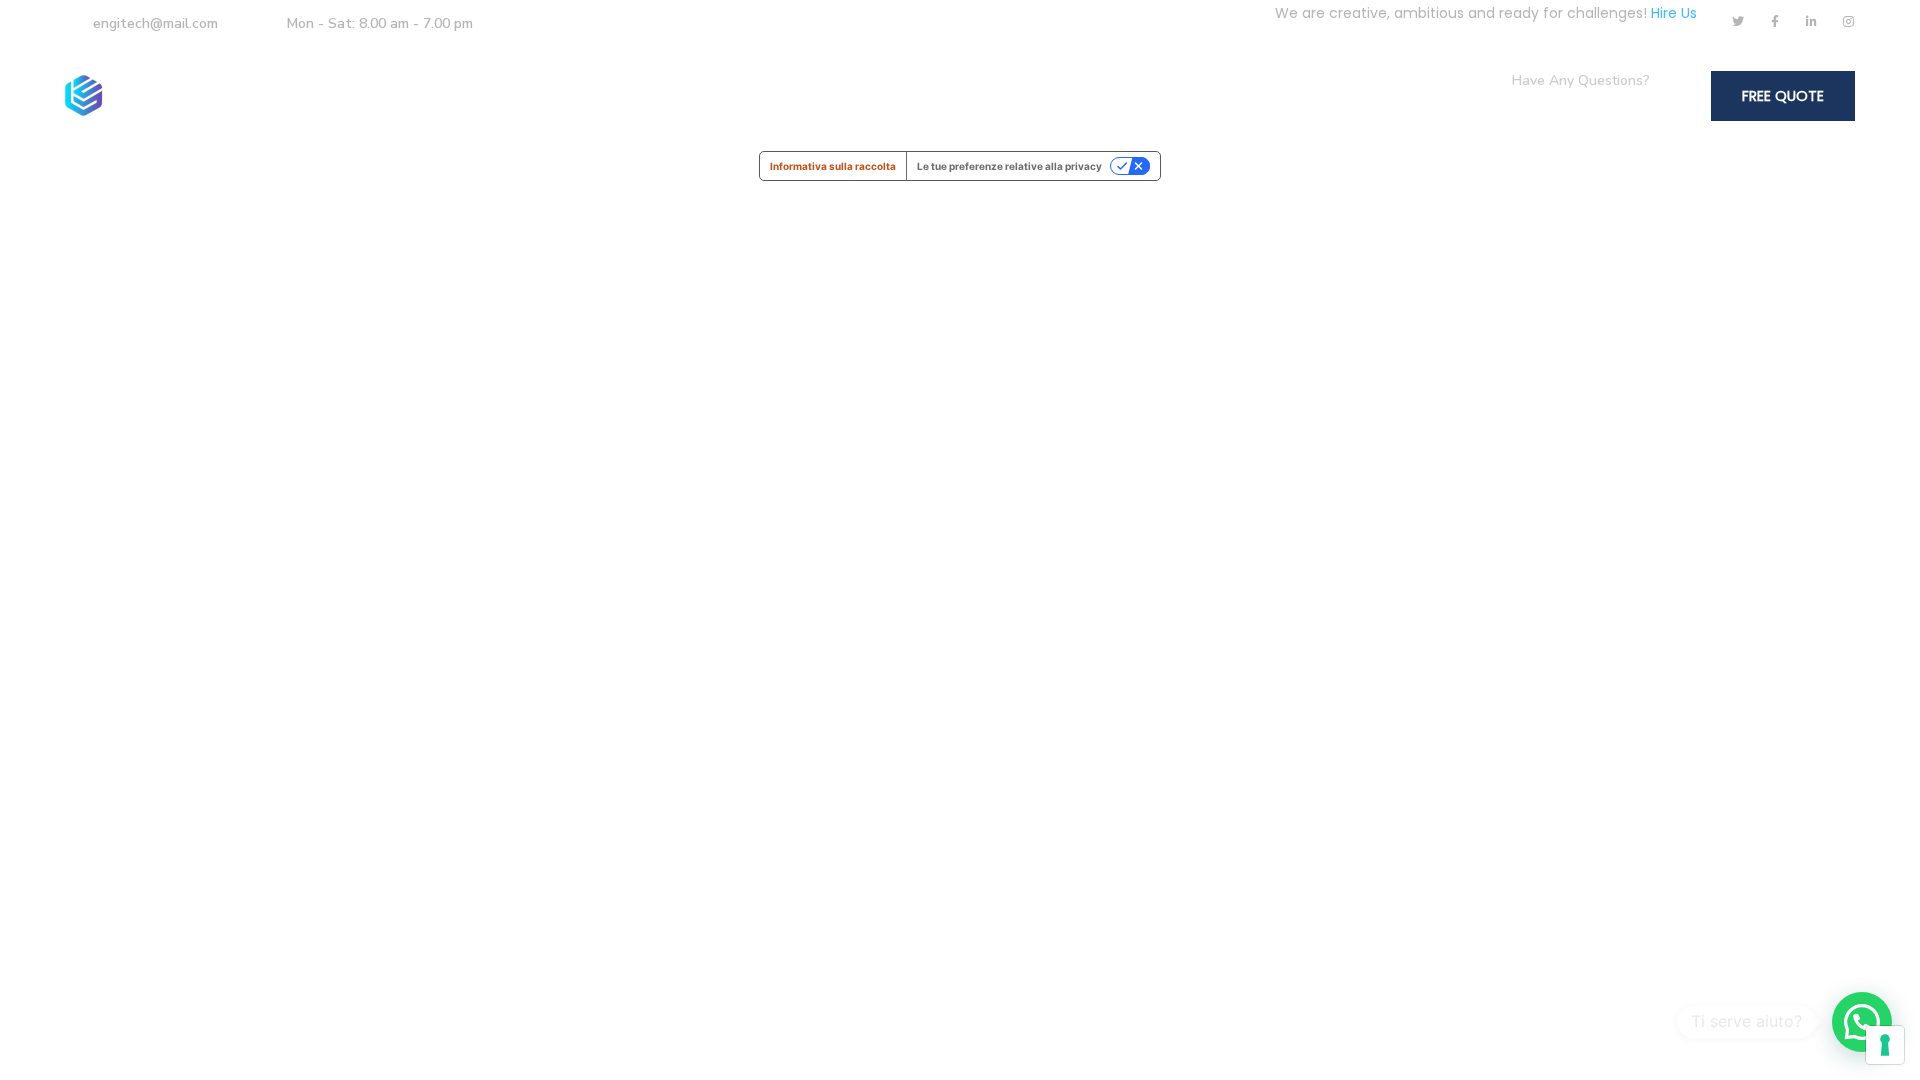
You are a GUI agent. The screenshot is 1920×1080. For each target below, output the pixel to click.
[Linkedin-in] (1812, 22)
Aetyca (727, 95)
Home (396, 95)
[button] (1862, 1022)
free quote (1783, 96)
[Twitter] (1738, 22)
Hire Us (1674, 13)
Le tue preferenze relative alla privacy (1009, 166)
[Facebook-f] (1775, 22)
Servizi (617, 95)
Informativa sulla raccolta (833, 166)
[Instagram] (1849, 22)
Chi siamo (498, 95)
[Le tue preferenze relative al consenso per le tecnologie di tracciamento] (1885, 1045)
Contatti (829, 95)
